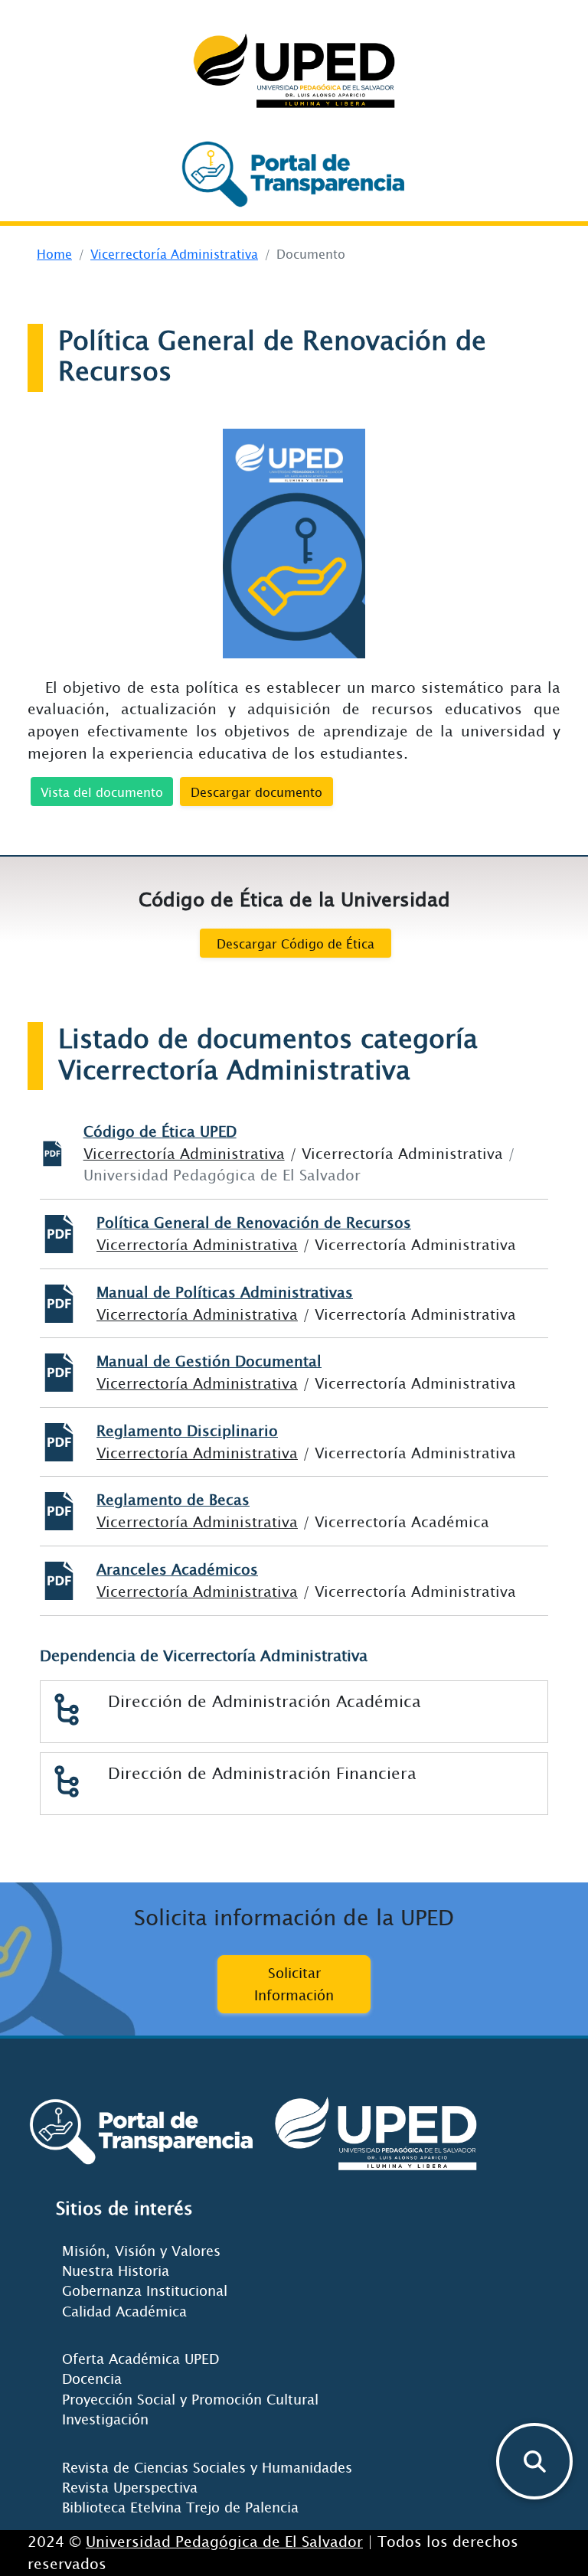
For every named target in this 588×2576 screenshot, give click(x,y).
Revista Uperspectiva (130, 2487)
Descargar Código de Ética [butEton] (296, 943)
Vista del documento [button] (102, 792)
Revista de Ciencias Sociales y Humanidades (207, 2467)
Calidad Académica (124, 2311)
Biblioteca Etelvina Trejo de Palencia (180, 2507)
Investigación (105, 2419)
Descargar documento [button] (256, 792)
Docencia (92, 2378)
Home (54, 253)
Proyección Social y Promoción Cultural (190, 2399)
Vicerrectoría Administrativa (174, 253)
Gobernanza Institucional (145, 2290)
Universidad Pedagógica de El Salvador (224, 2541)
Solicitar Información (294, 1984)
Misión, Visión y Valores (141, 2251)
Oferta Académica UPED (140, 2359)
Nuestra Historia (116, 2271)
